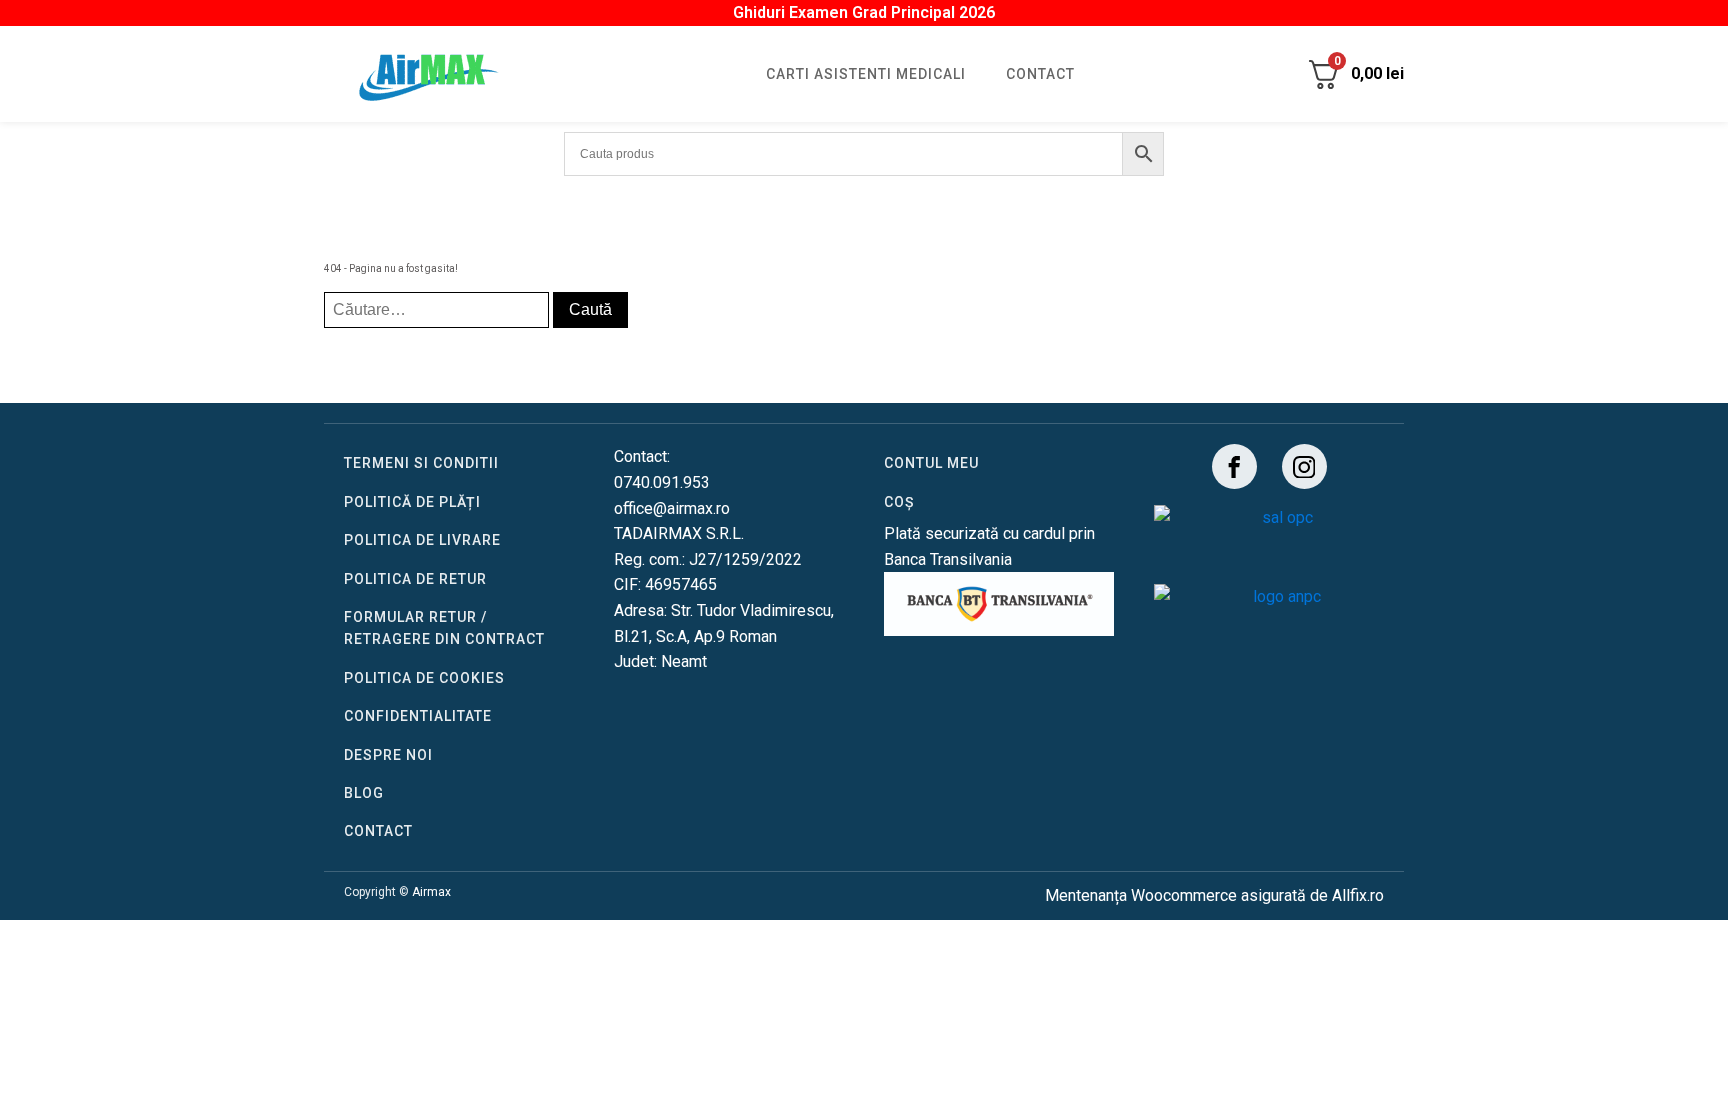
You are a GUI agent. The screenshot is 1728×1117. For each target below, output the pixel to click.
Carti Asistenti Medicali (866, 74)
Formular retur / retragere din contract (444, 628)
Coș (899, 502)
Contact (1040, 74)
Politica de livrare (422, 540)
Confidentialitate (418, 716)
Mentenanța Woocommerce (1141, 895)
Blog (364, 793)
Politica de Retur (415, 579)
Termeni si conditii (421, 463)
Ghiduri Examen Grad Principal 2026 (864, 12)
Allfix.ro (1358, 895)
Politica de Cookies (424, 678)
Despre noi (388, 755)
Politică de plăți (412, 502)
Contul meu (931, 463)
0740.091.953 (662, 482)
